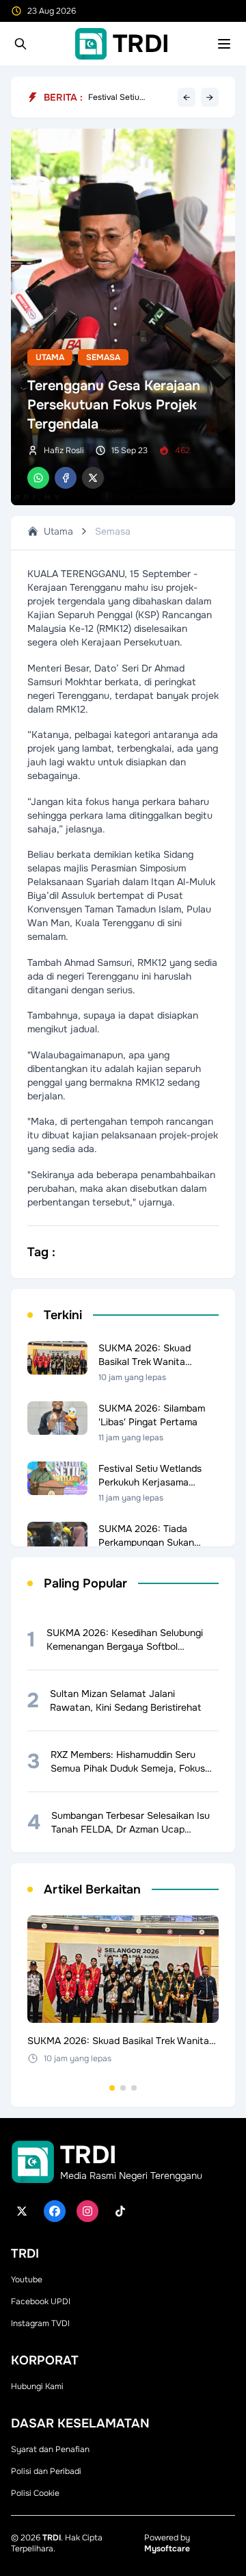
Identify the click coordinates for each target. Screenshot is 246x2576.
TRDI (52, 2538)
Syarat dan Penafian (50, 2449)
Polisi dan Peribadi (46, 2471)
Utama (50, 357)
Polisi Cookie (35, 2493)
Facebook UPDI (41, 2301)
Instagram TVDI (40, 2323)
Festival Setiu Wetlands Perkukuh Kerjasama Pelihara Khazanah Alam (125, 97)
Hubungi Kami (37, 2386)
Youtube (27, 2280)
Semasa (103, 357)
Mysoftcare (167, 2549)
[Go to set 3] (134, 2088)
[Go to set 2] (123, 2088)
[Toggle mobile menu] (224, 44)
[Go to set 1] (112, 2088)
